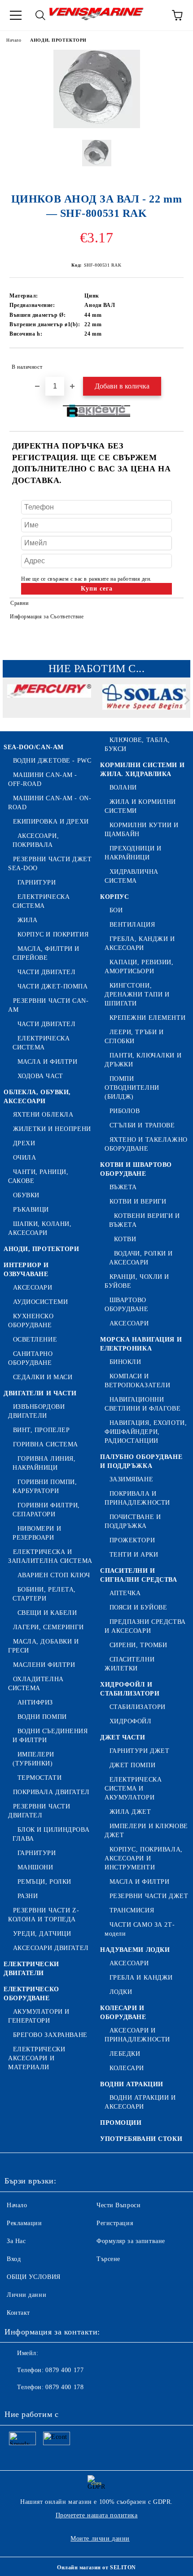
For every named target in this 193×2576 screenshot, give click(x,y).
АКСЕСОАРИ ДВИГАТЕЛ (51, 1948)
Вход (14, 2259)
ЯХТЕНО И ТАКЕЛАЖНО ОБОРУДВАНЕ (146, 1144)
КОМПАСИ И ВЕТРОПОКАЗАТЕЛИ (137, 1381)
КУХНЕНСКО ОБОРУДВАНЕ (31, 1321)
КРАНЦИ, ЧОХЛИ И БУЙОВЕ (137, 1281)
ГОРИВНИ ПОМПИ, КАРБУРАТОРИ (45, 1486)
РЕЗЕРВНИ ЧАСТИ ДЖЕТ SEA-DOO (50, 864)
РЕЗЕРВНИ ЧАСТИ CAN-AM (48, 1005)
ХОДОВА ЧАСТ (40, 1076)
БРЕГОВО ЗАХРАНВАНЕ (50, 2035)
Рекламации (24, 2223)
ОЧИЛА (24, 1158)
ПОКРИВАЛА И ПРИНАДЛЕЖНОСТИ (137, 1498)
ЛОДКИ (121, 1992)
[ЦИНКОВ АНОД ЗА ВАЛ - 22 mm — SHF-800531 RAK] (97, 126)
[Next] (185, 700)
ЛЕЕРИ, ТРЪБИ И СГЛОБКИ (134, 1037)
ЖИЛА (28, 920)
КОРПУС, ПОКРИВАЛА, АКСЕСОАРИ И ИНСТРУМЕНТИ (144, 1858)
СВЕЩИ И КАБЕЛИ (47, 1613)
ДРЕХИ (24, 1143)
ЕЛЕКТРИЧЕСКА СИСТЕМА (41, 901)
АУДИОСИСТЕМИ (40, 1302)
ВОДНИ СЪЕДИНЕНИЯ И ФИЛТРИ (50, 1736)
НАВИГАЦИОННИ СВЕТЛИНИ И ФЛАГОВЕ (143, 1404)
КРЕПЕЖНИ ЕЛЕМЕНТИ (147, 1018)
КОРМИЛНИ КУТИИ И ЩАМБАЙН (142, 830)
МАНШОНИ (35, 1867)
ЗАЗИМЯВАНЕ (131, 1479)
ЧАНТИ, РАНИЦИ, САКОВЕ (38, 1176)
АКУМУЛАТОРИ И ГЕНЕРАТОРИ (39, 2016)
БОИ (116, 910)
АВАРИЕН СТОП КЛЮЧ (54, 1575)
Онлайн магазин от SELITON (96, 2567)
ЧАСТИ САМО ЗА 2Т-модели (140, 1929)
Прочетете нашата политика (97, 2515)
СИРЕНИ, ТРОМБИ (138, 1645)
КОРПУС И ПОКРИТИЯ (53, 934)
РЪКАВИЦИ (31, 1210)
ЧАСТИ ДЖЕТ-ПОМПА (53, 986)
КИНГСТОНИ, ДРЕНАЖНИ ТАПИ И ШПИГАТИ (137, 995)
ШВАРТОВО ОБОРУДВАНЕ (127, 1305)
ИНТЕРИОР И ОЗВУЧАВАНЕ (26, 1270)
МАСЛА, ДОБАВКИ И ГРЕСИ (44, 1646)
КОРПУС (114, 897)
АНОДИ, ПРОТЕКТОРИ (58, 40)
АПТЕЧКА (125, 1593)
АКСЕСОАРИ (33, 1288)
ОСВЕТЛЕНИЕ (35, 1340)
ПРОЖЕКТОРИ (132, 1540)
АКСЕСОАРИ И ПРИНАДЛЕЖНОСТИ (137, 2035)
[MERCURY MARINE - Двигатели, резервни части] (49, 702)
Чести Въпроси (118, 2205)
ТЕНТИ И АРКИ (134, 1555)
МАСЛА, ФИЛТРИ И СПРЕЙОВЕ (46, 953)
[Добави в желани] (171, 363)
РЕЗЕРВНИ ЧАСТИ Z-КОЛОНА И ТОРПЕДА (44, 1915)
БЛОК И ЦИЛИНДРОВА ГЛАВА (51, 1834)
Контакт (18, 2313)
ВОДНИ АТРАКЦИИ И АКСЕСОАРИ (140, 2102)
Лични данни (26, 2295)
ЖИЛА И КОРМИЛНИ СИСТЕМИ (140, 806)
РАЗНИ (28, 1896)
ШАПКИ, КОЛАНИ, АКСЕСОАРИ (40, 1228)
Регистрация (115, 2223)
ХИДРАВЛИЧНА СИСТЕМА (132, 876)
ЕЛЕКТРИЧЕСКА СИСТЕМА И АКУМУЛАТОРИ (133, 1789)
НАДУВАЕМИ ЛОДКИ (135, 1950)
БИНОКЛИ (125, 1362)
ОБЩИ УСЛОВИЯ (34, 2277)
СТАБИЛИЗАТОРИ (138, 1707)
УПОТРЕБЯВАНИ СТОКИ (141, 2139)
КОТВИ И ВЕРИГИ (138, 1202)
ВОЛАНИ (123, 787)
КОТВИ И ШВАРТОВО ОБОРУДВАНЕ (136, 1169)
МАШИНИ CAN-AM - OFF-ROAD (43, 779)
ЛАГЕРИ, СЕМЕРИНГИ (48, 1627)
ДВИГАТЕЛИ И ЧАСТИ (40, 1393)
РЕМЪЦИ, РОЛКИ (44, 1882)
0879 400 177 (64, 2370)
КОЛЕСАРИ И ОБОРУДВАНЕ (123, 2013)
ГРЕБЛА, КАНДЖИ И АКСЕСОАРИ (140, 943)
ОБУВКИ (26, 1195)
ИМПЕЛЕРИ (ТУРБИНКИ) (33, 1759)
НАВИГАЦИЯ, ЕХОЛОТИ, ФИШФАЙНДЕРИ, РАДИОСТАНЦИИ (146, 1432)
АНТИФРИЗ (35, 1702)
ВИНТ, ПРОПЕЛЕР (41, 1430)
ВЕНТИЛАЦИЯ (132, 925)
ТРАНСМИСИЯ (132, 1910)
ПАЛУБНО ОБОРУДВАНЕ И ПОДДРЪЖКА (141, 1461)
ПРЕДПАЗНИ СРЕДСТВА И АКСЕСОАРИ (145, 1626)
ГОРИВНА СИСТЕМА (46, 1444)
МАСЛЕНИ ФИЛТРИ (44, 1665)
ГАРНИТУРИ (37, 882)
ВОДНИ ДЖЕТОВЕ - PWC (52, 761)
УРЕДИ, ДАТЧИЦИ (42, 1934)
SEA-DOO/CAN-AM (34, 747)
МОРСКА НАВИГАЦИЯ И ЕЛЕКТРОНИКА (141, 1344)
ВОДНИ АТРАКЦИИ (132, 2084)
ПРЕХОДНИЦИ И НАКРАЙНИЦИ (133, 853)
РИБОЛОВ (125, 1111)
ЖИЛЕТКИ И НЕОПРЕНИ (52, 1129)
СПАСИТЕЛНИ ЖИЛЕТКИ (129, 1664)
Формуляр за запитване (131, 2241)
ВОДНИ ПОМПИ (42, 1717)
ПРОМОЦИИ (121, 2123)
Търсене (108, 2259)
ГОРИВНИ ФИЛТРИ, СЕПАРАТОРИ (46, 1510)
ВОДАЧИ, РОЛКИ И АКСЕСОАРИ (141, 1258)
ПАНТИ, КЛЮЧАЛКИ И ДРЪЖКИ (143, 1060)
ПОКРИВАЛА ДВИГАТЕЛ (51, 1792)
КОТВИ (125, 1239)
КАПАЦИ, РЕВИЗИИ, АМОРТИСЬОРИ (139, 967)
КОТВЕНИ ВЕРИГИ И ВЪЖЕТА (145, 1220)
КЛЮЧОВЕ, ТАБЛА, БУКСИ (137, 744)
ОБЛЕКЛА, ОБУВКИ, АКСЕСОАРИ (37, 1097)
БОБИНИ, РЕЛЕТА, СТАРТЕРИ (44, 1594)
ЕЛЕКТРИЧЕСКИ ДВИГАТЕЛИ (31, 1969)
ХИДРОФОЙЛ (131, 1721)
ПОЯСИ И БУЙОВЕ (138, 1607)
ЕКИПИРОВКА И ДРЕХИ (51, 822)
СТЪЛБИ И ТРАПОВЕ (142, 1125)
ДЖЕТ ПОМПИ (132, 1765)
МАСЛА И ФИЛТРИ (47, 1062)
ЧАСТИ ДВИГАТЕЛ (46, 972)
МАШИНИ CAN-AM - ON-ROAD (50, 803)
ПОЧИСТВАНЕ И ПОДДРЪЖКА (133, 1521)
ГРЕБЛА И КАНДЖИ (141, 1978)
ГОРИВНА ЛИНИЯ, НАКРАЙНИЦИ (44, 1463)
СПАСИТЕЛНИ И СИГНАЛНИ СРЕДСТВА (139, 1575)
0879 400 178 (64, 2387)
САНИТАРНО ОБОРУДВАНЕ (31, 1358)
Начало (14, 40)
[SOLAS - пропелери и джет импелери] (144, 702)
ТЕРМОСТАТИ (39, 1778)
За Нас (16, 2241)
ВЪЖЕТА (123, 1187)
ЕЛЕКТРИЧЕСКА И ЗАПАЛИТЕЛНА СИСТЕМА (50, 1556)
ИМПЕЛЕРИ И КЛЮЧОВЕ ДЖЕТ (146, 1831)
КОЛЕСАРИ (127, 2068)
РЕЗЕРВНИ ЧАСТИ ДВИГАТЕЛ (39, 1811)
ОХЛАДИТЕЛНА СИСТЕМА (36, 1684)
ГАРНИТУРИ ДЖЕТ (139, 1751)
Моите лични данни (100, 2539)
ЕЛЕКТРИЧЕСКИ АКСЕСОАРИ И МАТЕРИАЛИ (37, 2058)
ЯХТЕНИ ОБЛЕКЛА (43, 1115)
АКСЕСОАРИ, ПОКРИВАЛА (36, 840)
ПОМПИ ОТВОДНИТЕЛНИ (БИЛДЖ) (132, 1088)
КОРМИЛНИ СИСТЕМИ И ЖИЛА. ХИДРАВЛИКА (142, 770)
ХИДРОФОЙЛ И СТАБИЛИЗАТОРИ (130, 1689)
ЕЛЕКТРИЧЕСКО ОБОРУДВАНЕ (31, 1994)
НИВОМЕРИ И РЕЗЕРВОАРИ (37, 1533)
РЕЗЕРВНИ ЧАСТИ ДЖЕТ (149, 1896)
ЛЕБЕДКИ (125, 2054)
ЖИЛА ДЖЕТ (130, 1812)
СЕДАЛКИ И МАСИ (43, 1377)
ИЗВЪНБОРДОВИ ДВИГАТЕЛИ (36, 1411)
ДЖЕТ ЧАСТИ (123, 1737)
